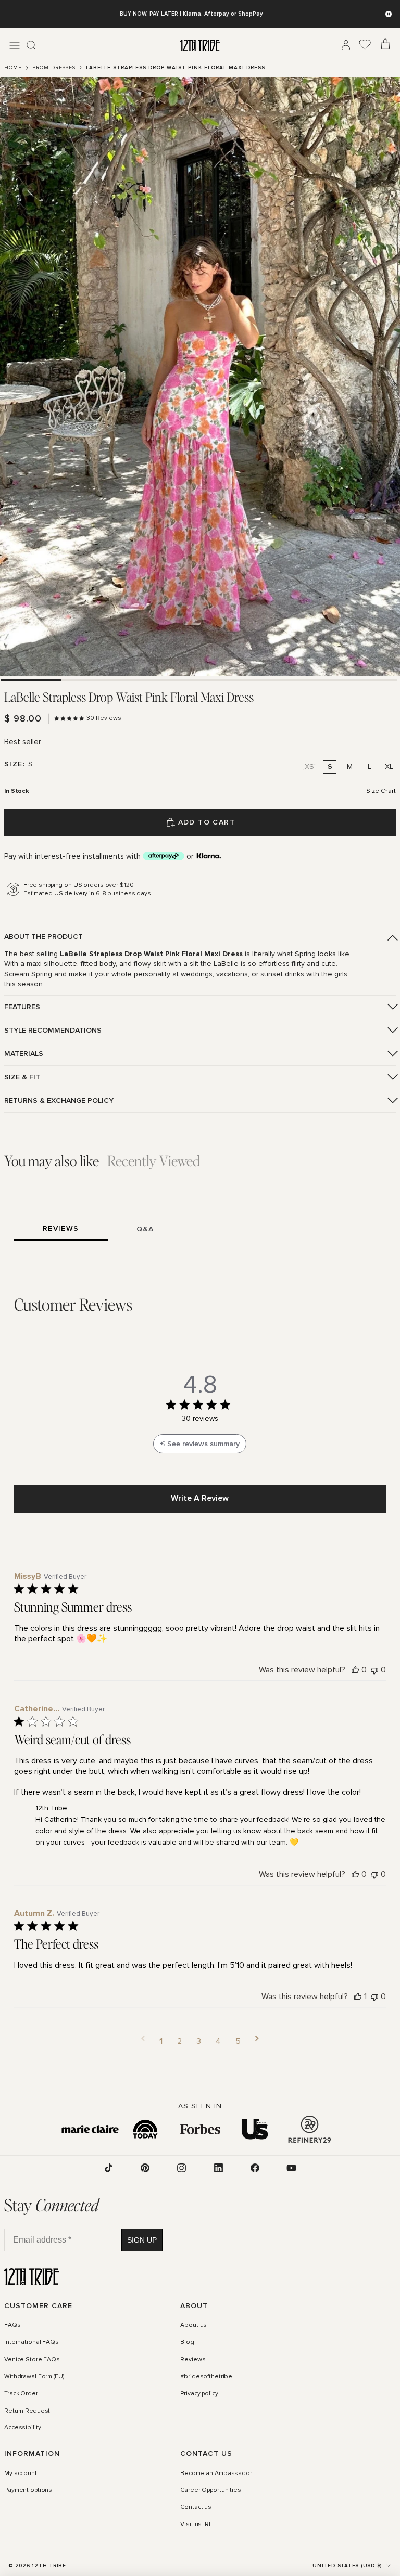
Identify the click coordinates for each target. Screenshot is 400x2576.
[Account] (346, 45)
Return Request (27, 2411)
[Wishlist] (365, 45)
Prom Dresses (54, 68)
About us (193, 2325)
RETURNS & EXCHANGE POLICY (59, 1100)
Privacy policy (199, 2393)
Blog (187, 2342)
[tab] (31, 680)
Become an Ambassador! (217, 2473)
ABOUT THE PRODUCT (43, 937)
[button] (143, 2041)
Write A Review (200, 1498)
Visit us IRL (196, 2525)
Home (13, 68)
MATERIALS (24, 1054)
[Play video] (200, 376)
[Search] (31, 45)
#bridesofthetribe (206, 2376)
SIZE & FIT (22, 1077)
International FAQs (32, 2342)
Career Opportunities (211, 2490)
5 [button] (238, 2041)
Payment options (28, 2490)
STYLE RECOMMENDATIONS (53, 1030)
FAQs (12, 2325)
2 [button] (179, 2041)
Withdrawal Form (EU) (34, 2376)
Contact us (196, 2507)
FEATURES (22, 1007)
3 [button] (199, 2041)
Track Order (21, 2393)
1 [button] (161, 2041)
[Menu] (15, 45)
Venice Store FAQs (32, 2359)
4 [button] (218, 2041)
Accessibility (22, 2428)
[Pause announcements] (389, 14)
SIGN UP (142, 2239)
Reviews (193, 2359)
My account (21, 2473)
